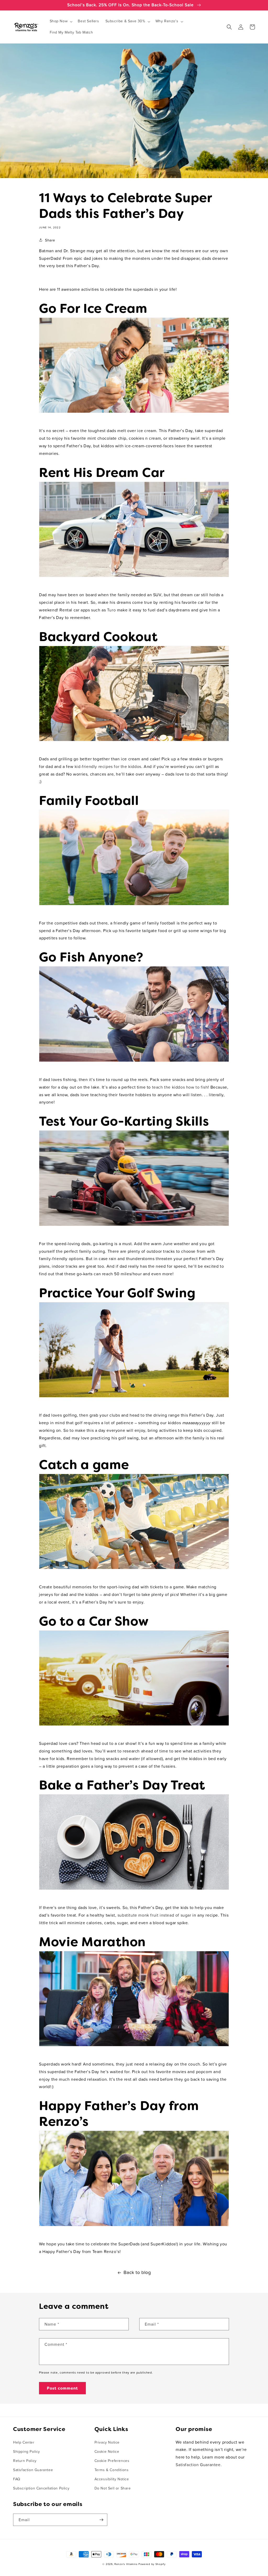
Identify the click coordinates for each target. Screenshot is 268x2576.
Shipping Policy (27, 2452)
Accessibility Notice (112, 2479)
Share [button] (50, 240)
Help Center (24, 2443)
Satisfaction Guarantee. (199, 2465)
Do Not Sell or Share (113, 2488)
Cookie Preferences (112, 2461)
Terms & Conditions (112, 2470)
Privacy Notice (107, 2443)
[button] (61, 21)
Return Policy (25, 2461)
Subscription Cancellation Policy (41, 2488)
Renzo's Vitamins (126, 2564)
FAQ (17, 2479)
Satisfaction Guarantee (33, 2470)
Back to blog (137, 2273)
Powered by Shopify (152, 2564)
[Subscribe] (101, 2520)
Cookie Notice (107, 2452)
